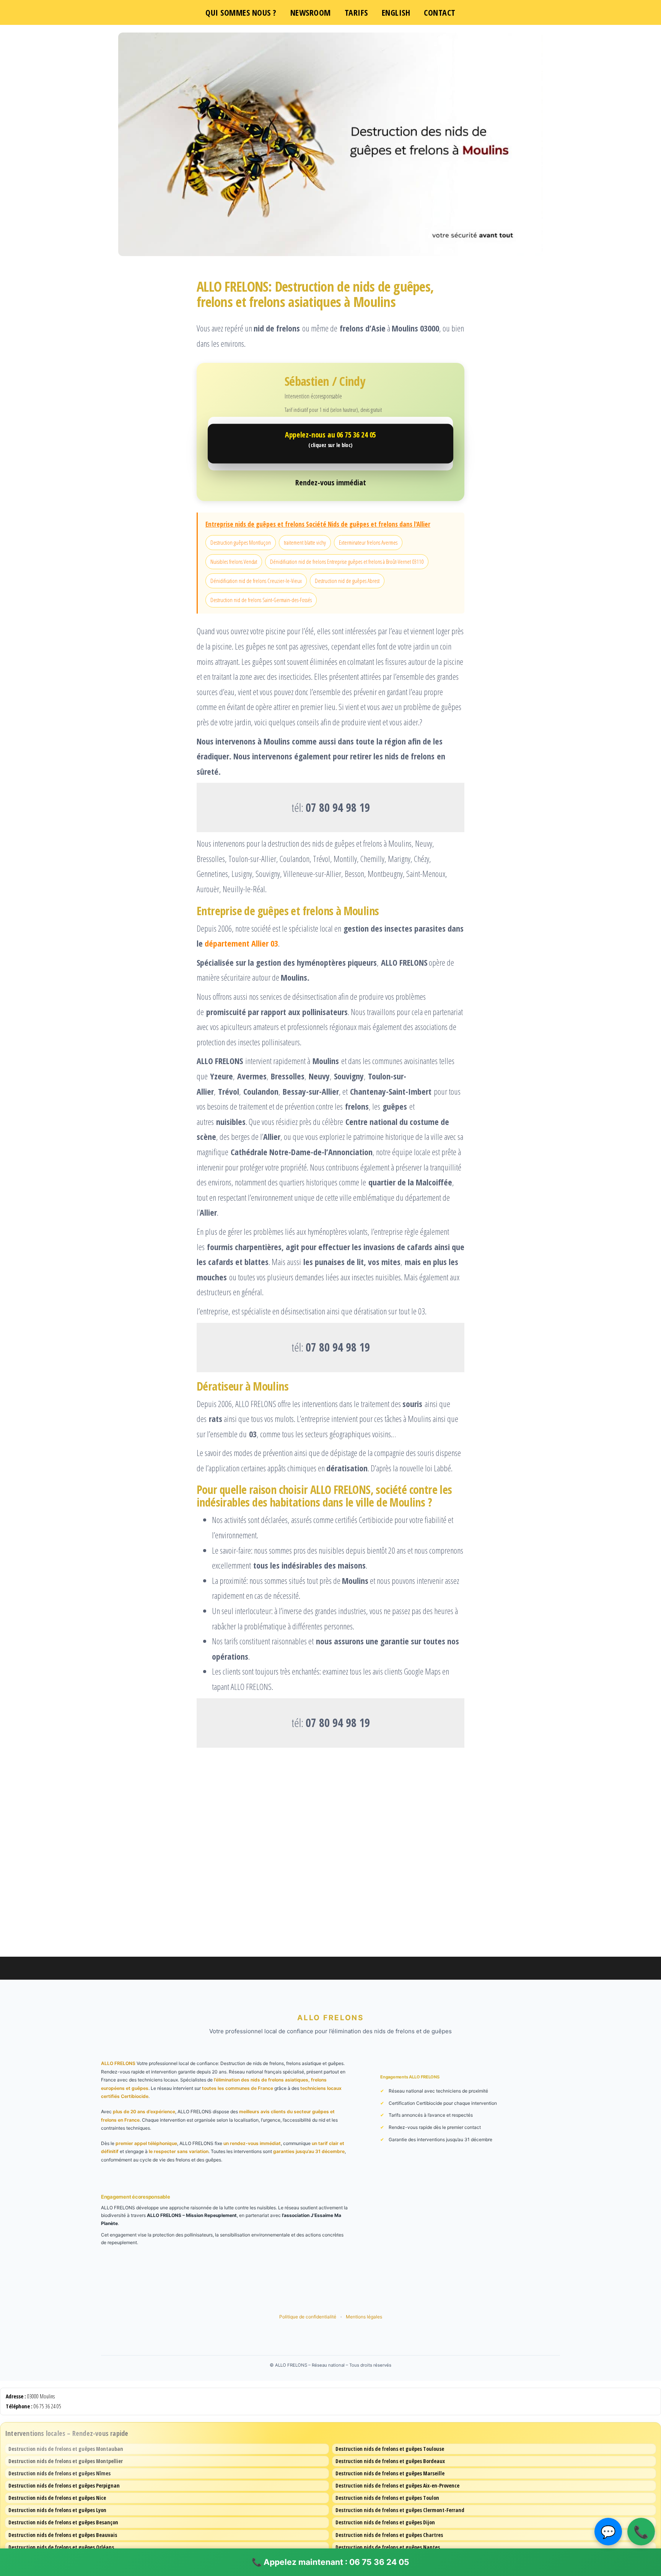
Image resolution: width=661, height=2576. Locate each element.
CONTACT (440, 12)
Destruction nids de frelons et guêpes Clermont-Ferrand (400, 2510)
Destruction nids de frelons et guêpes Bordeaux (390, 2461)
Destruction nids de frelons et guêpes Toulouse (390, 2449)
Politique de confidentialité (308, 2317)
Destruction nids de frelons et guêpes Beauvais (63, 2535)
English (396, 12)
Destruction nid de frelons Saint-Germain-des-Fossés (261, 600)
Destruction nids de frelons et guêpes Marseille (390, 2473)
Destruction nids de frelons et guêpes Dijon (385, 2522)
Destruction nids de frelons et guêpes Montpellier (66, 2461)
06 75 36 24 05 (47, 2406)
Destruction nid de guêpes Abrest (347, 581)
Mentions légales (364, 2317)
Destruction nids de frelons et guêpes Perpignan (64, 2485)
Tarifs (356, 12)
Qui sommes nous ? (241, 12)
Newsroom (311, 12)
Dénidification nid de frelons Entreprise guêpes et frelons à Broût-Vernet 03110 (347, 562)
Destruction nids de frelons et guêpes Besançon (63, 2522)
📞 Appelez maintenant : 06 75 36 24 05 (330, 2562)
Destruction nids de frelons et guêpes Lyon (57, 2510)
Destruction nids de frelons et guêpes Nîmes (59, 2473)
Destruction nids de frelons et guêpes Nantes (388, 2547)
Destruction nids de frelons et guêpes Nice (57, 2498)
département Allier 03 (241, 943)
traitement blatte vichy (305, 542)
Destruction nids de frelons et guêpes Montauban (66, 2449)
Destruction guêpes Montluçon (241, 542)
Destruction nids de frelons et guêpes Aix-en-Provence (397, 2485)
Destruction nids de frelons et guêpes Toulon (387, 2498)
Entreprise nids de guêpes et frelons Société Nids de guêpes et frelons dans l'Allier (318, 524)
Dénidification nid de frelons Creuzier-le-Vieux (256, 581)
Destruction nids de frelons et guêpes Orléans (61, 2547)
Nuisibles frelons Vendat (234, 562)
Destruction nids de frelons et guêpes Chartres (389, 2535)
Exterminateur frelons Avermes (368, 542)
